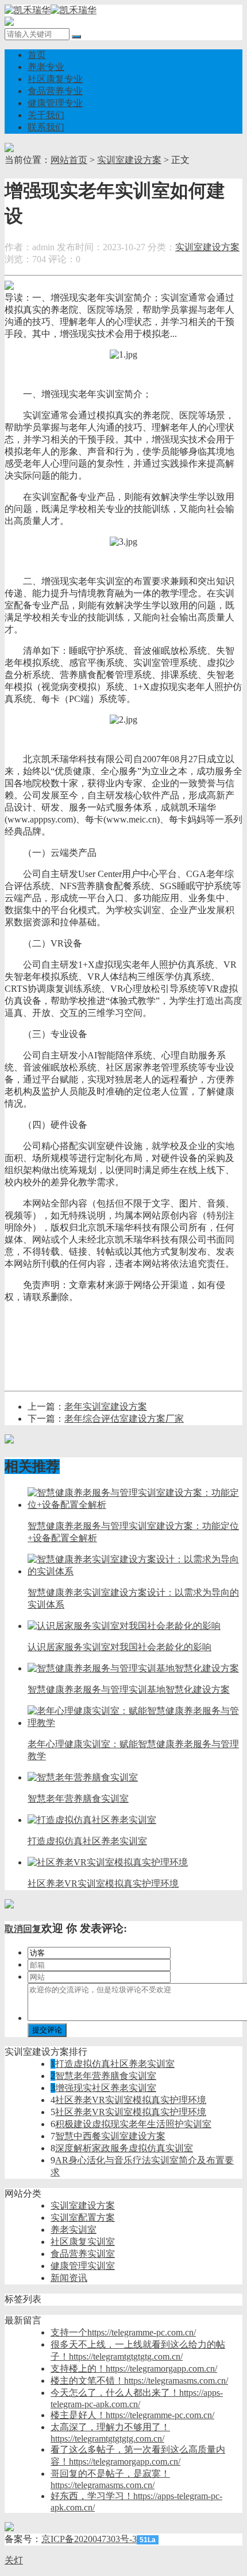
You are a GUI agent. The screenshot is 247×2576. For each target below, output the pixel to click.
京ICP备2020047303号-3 (89, 2539)
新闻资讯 (69, 2278)
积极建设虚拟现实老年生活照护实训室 (133, 2124)
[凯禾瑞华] (51, 10)
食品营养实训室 (83, 2254)
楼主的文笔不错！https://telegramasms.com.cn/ (139, 2381)
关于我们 (46, 115)
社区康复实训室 (83, 2242)
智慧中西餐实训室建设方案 (110, 2136)
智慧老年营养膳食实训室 (106, 2076)
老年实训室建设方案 (106, 1407)
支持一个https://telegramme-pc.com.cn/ (123, 2332)
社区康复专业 (55, 79)
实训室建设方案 (129, 160)
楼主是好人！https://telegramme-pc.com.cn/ (132, 2415)
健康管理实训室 (83, 2266)
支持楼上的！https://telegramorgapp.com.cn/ (134, 2369)
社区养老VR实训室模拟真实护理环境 (131, 2100)
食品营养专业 (55, 91)
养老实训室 (74, 2230)
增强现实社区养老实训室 (106, 2088)
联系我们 (46, 127)
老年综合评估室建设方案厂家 (124, 1419)
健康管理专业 (55, 103)
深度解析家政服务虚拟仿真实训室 (124, 2148)
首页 (37, 55)
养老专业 (46, 67)
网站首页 (69, 160)
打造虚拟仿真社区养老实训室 (115, 2064)
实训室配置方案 (83, 2218)
